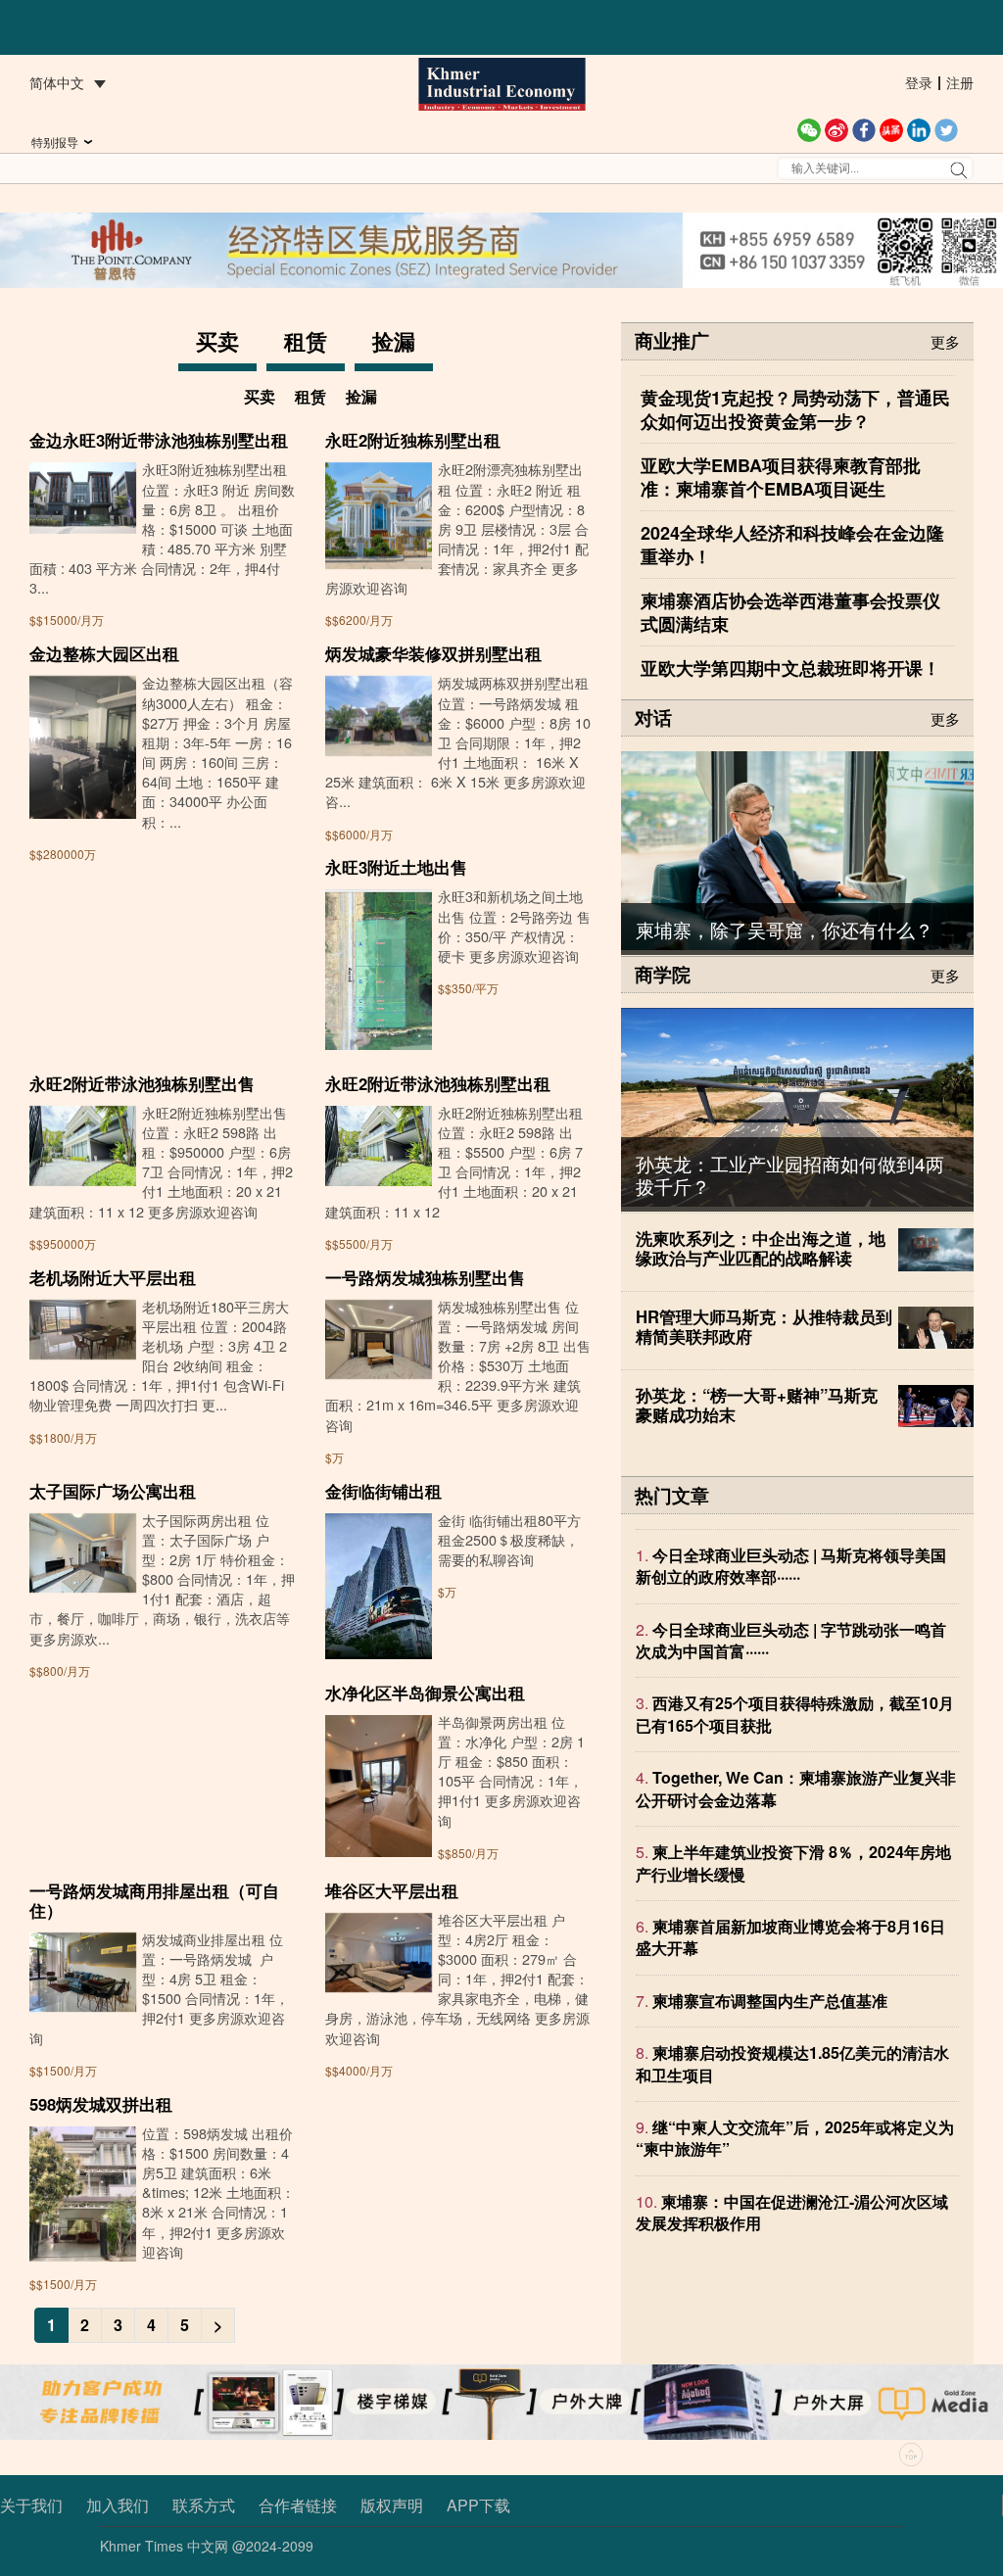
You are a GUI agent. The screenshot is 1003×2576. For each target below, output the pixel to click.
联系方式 (204, 2505)
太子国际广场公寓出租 (113, 1491)
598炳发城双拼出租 (101, 2104)
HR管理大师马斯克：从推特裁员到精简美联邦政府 (764, 1326)
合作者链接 (298, 2505)
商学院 (663, 974)
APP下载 (478, 2505)
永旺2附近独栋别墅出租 (413, 440)
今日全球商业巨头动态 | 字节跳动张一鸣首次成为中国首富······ (791, 1640)
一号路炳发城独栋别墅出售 (425, 1277)
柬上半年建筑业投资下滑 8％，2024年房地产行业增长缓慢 (793, 1862)
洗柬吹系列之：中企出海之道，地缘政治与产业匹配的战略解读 (761, 1248)
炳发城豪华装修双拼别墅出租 (433, 653)
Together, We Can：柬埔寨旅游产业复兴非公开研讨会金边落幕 (796, 1788)
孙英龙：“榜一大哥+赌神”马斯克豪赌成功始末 (757, 1405)
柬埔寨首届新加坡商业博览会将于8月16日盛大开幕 (790, 1937)
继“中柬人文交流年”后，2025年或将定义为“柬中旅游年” (795, 2138)
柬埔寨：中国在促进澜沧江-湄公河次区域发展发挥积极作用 (792, 2212)
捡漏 (394, 341)
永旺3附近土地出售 (396, 867)
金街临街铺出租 (383, 1491)
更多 (945, 340)
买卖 (217, 341)
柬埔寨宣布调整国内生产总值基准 (770, 2001)
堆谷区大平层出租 (392, 1890)
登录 (919, 82)
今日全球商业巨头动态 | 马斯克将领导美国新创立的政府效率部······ (791, 1566)
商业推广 (672, 340)
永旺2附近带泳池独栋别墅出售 (142, 1083)
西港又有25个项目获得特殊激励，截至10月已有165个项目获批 (795, 1714)
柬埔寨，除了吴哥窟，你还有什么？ (785, 929)
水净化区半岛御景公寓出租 (425, 1693)
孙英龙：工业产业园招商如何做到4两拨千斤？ (790, 1174)
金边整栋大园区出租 (104, 653)
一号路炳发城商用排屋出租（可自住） (154, 1900)
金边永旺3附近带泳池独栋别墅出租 (159, 440)
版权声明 (392, 2505)
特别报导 (55, 142)
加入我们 (118, 2505)
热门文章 (672, 1495)
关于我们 (31, 2505)
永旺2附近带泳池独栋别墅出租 (438, 1083)
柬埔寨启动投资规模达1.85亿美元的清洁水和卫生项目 (792, 2063)
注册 (960, 82)
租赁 (306, 341)
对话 (653, 717)
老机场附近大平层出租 (113, 1277)
